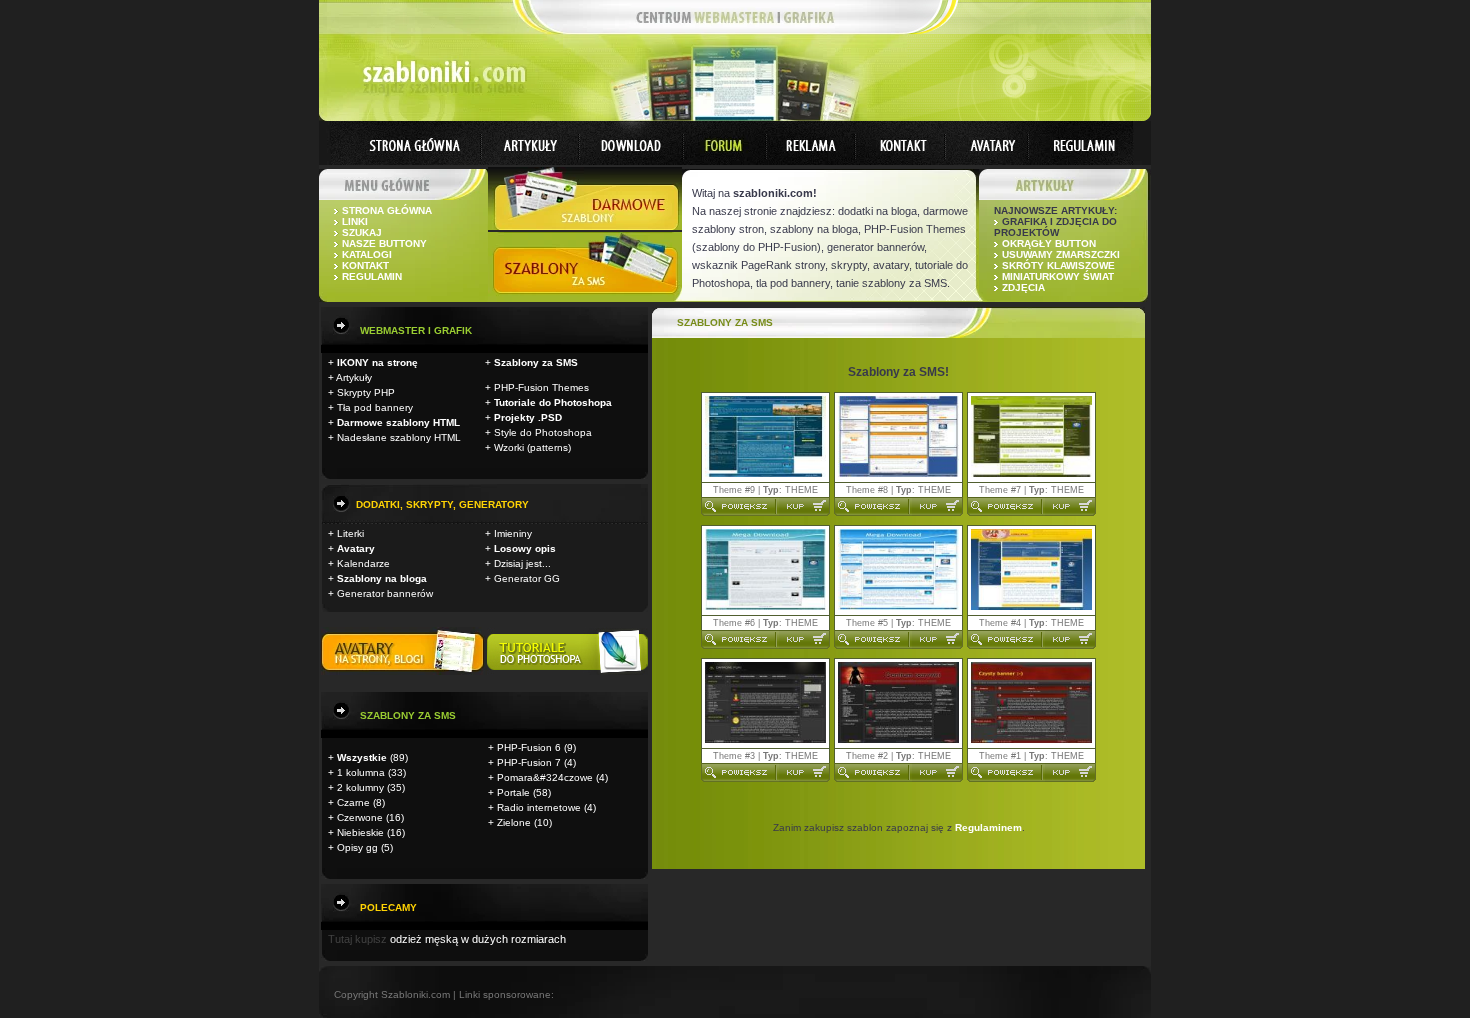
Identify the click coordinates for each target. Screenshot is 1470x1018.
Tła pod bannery (375, 407)
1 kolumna (361, 772)
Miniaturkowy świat (1058, 276)
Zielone (514, 822)
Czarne (353, 802)
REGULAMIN (372, 276)
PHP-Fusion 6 (529, 747)
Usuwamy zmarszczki (1061, 254)
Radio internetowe (539, 807)
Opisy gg (357, 847)
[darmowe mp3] (567, 671)
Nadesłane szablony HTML (399, 437)
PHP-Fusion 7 (529, 762)
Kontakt (365, 265)
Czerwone (360, 817)
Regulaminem (988, 827)
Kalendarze (363, 563)
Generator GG (527, 578)
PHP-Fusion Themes (541, 387)
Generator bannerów (385, 593)
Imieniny (513, 533)
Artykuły (354, 377)
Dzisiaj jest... (522, 563)
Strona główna (387, 210)
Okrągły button (1049, 243)
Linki (355, 221)
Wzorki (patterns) (532, 447)
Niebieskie (360, 832)
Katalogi (367, 254)
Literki (350, 533)
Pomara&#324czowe (545, 777)
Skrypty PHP (366, 392)
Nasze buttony (384, 243)
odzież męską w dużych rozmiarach (478, 939)
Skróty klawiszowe (1058, 265)
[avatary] (404, 671)
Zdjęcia (1023, 287)
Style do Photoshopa (543, 432)
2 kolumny (360, 787)
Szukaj (362, 232)
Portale (513, 792)
